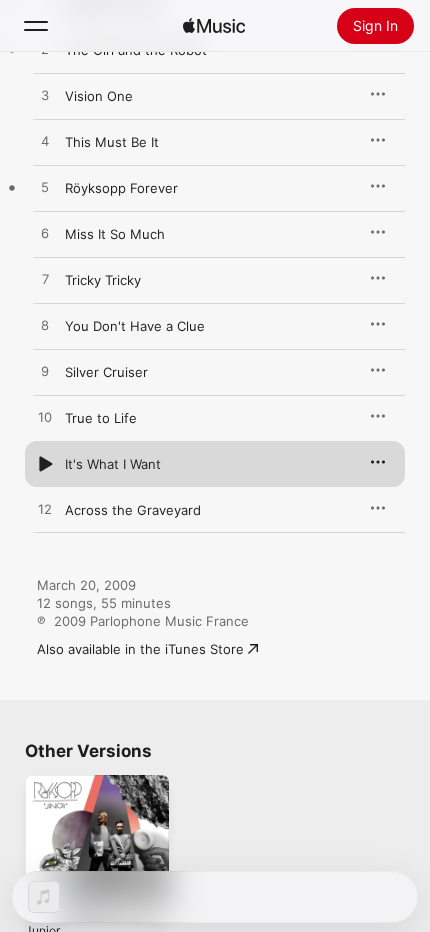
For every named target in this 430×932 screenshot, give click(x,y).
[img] (214, 26)
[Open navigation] (36, 26)
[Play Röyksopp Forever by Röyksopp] (45, 188)
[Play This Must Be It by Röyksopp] (45, 142)
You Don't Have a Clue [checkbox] (135, 326)
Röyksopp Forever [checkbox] (121, 188)
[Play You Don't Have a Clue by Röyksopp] (45, 326)
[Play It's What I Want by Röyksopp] (45, 464)
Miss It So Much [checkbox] (115, 234)
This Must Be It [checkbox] (112, 142)
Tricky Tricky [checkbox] (103, 280)
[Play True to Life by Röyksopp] (45, 418)
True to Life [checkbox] (101, 418)
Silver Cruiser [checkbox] (106, 372)
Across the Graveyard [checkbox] (133, 510)
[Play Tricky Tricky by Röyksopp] (45, 280)
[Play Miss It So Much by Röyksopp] (45, 234)
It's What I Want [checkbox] (113, 464)
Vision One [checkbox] (99, 96)
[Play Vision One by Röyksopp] (45, 96)
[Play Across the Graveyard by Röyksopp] (45, 510)
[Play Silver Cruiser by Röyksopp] (45, 372)
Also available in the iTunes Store (140, 649)
